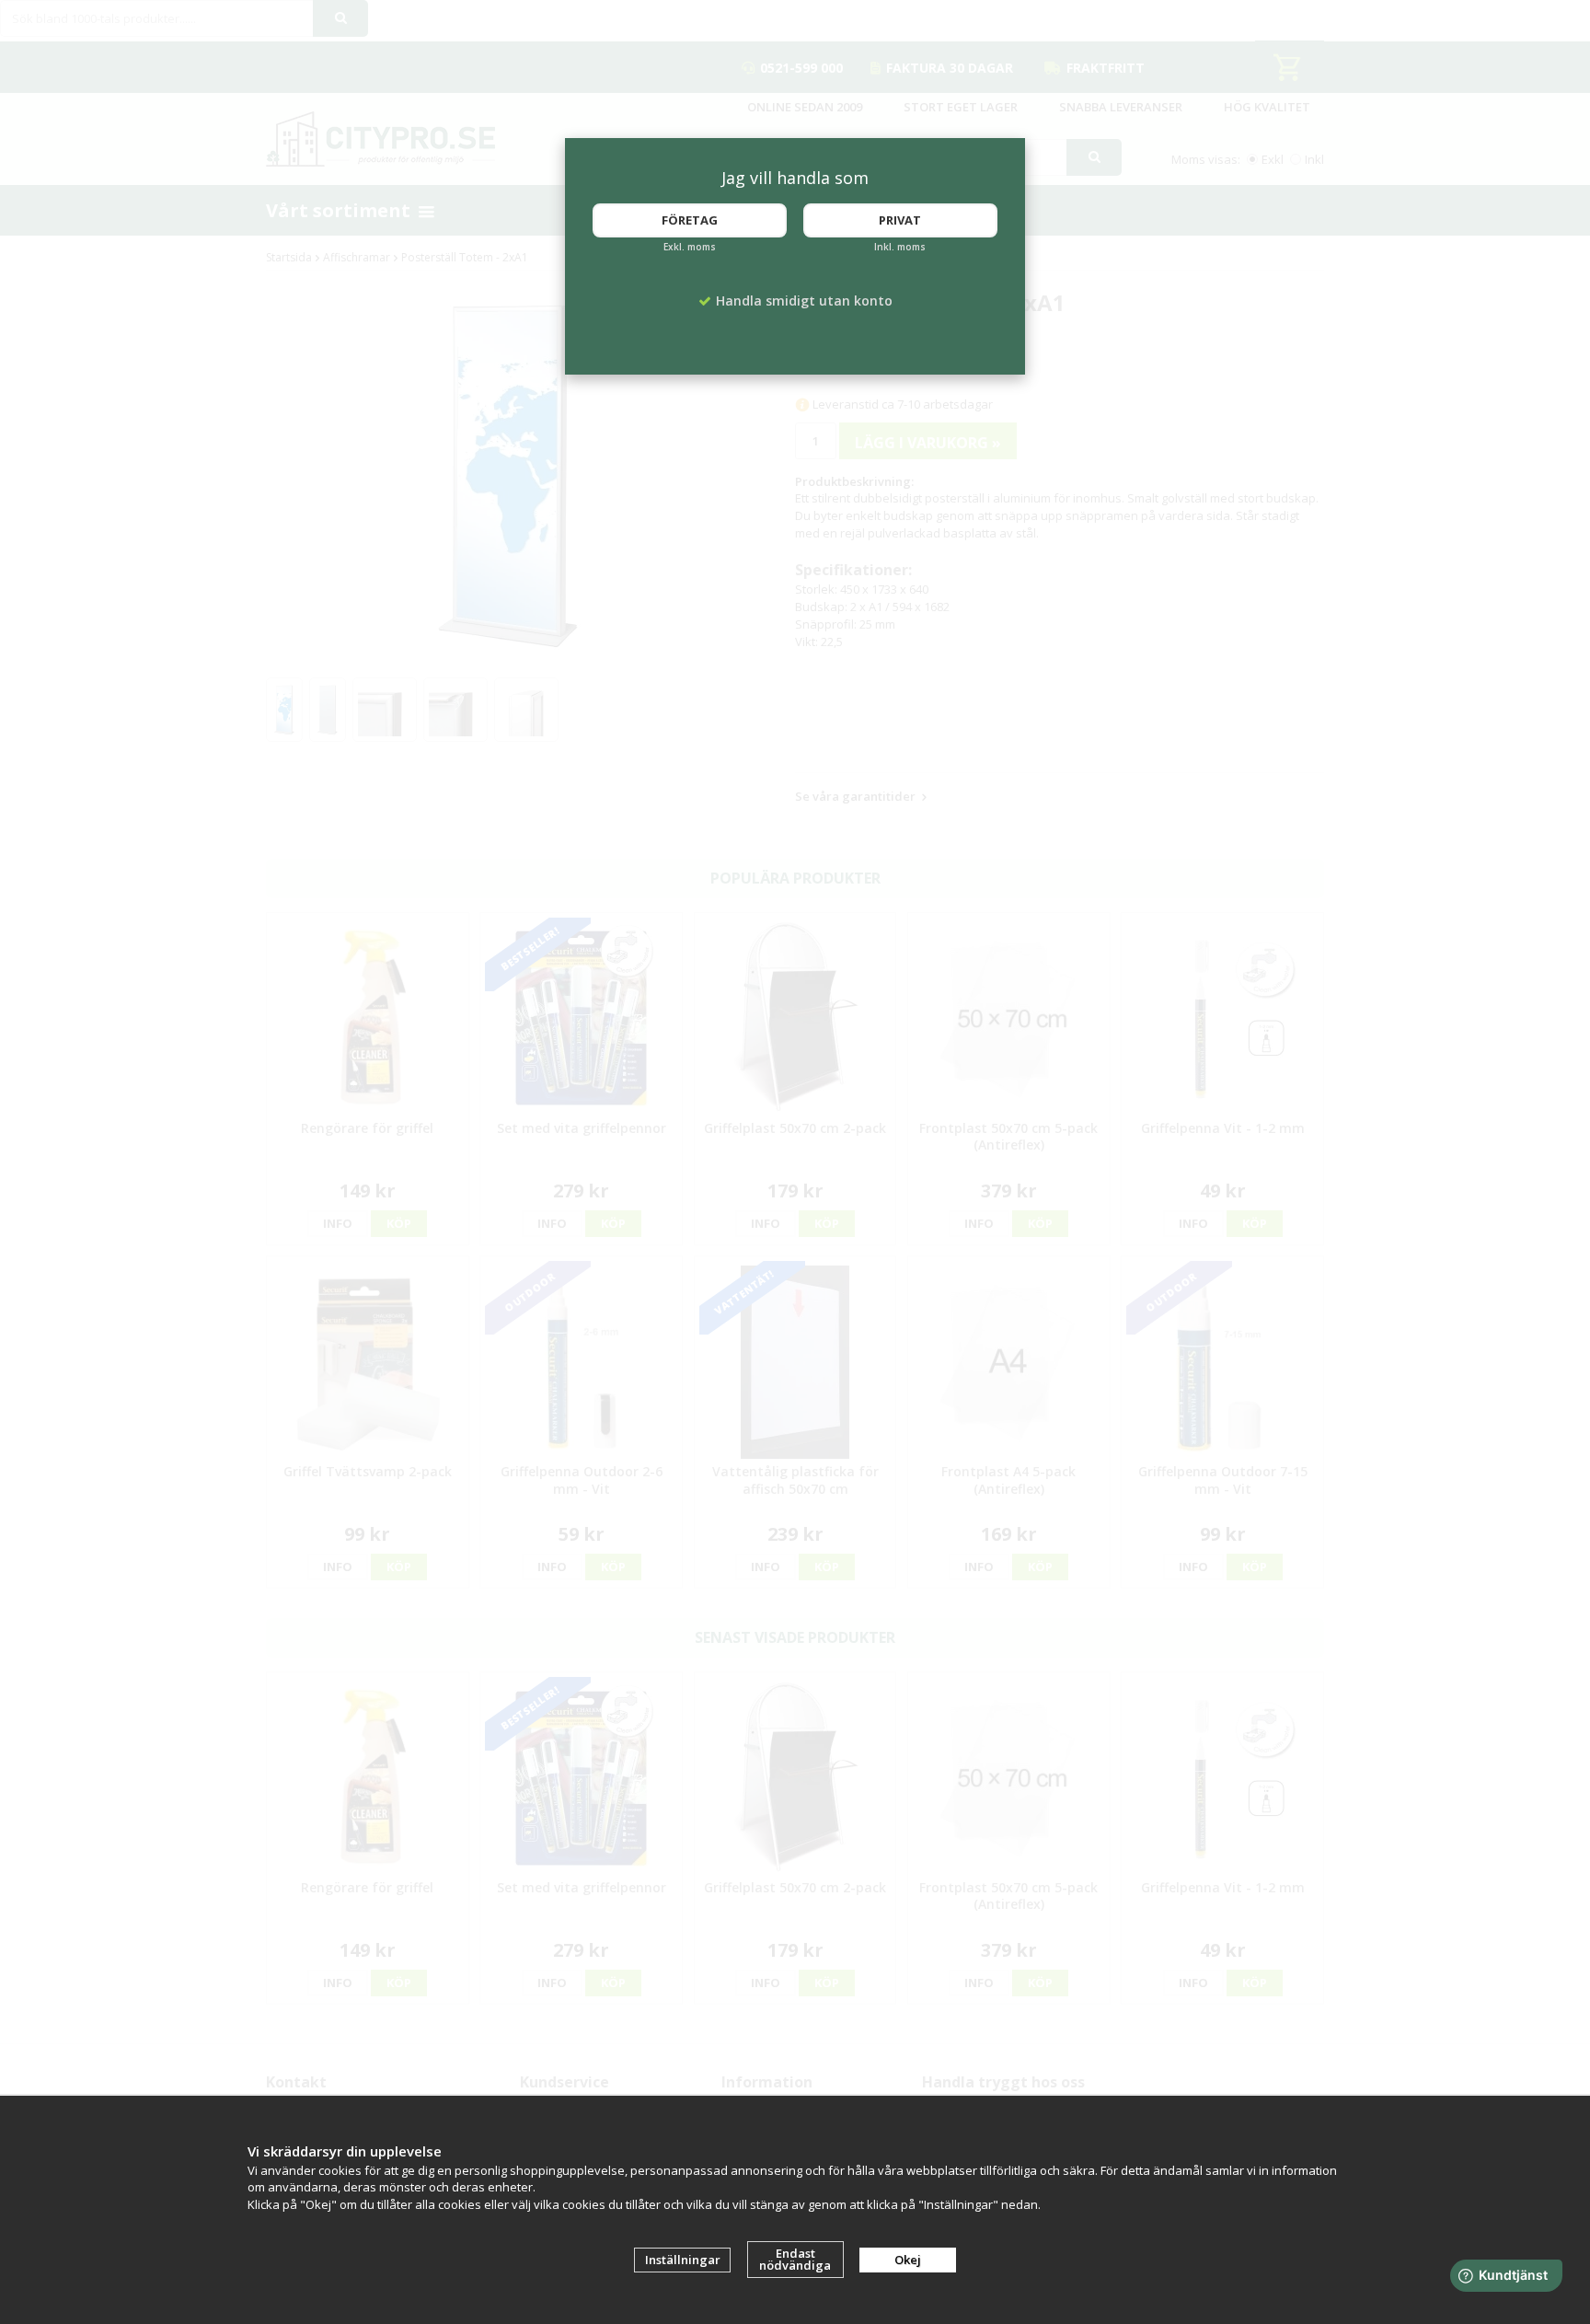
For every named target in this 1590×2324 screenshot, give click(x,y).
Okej (908, 2260)
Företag (690, 220)
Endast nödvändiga (795, 2259)
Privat (900, 220)
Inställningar (683, 2260)
